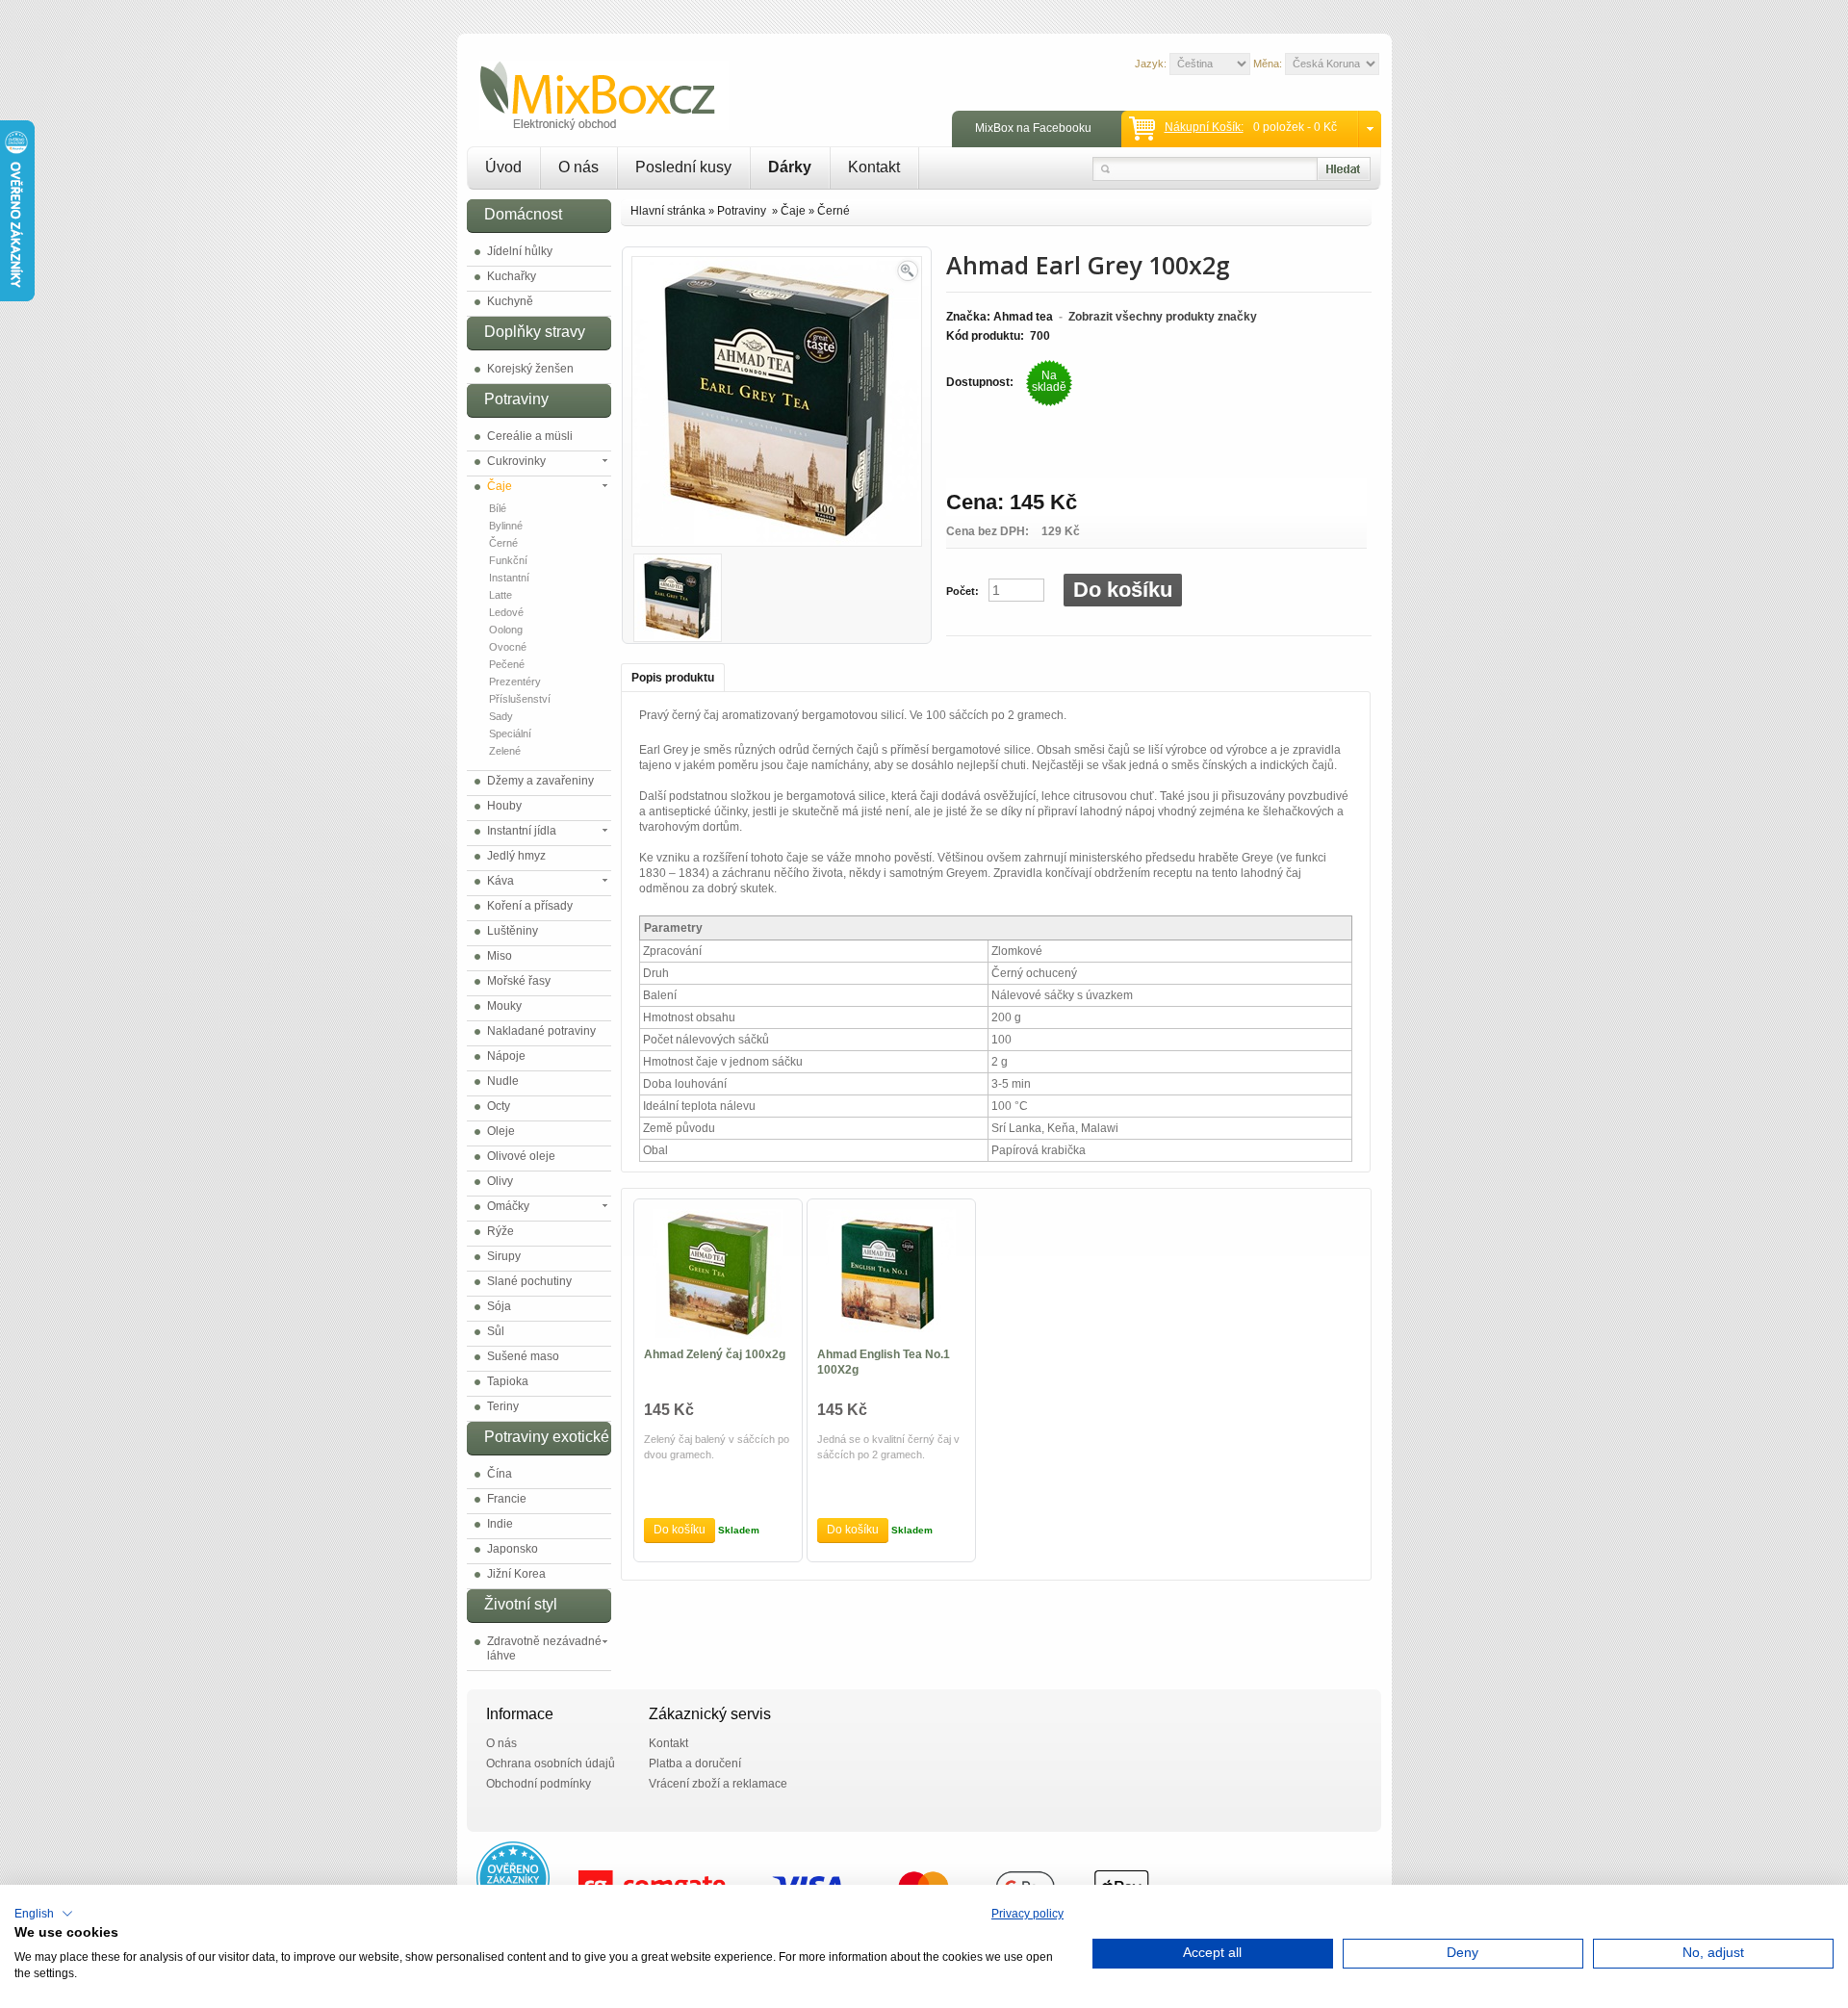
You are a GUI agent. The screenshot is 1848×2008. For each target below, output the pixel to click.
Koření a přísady (530, 906)
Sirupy (504, 1256)
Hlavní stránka (668, 211)
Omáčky (508, 1206)
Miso (500, 956)
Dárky (790, 167)
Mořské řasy (519, 981)
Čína (500, 1474)
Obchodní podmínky (539, 1784)
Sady (501, 716)
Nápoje (506, 1056)
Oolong (506, 630)
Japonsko (513, 1549)
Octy (499, 1106)
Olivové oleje (521, 1156)
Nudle (503, 1081)
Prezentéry (515, 682)
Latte (500, 595)
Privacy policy (1027, 1914)
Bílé (498, 508)
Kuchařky (512, 276)
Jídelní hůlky (520, 251)
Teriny (503, 1406)
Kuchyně (510, 301)
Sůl (496, 1331)
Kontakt (874, 167)
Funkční (508, 560)
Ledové (506, 612)
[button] (44, 1914)
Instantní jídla (522, 831)
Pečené (507, 664)
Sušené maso (523, 1356)
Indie (500, 1524)
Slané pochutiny (529, 1281)
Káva (500, 881)
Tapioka (508, 1381)
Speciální (510, 734)
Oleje (501, 1131)
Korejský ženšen (530, 369)
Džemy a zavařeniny (540, 781)
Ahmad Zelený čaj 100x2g (715, 1354)
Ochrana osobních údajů (551, 1763)
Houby (504, 806)
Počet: (962, 591)
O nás (578, 167)
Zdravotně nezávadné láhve (544, 1648)
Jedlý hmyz (516, 856)
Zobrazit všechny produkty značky (1163, 317)
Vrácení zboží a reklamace (718, 1784)
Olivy (500, 1181)
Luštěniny (513, 931)
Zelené (505, 751)
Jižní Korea (516, 1574)
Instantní (509, 578)
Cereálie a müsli (530, 436)
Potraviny (743, 211)
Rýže (500, 1231)
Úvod (503, 167)
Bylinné (506, 526)
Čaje (500, 486)
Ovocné (508, 647)
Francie (507, 1499)
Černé (503, 543)
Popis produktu (673, 678)
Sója (499, 1306)
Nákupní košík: (1204, 127)
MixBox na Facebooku (1033, 128)
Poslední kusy (683, 167)
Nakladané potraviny (541, 1031)
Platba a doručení (695, 1763)
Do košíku (1123, 590)
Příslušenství (520, 699)
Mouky (504, 1006)
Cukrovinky (516, 461)
